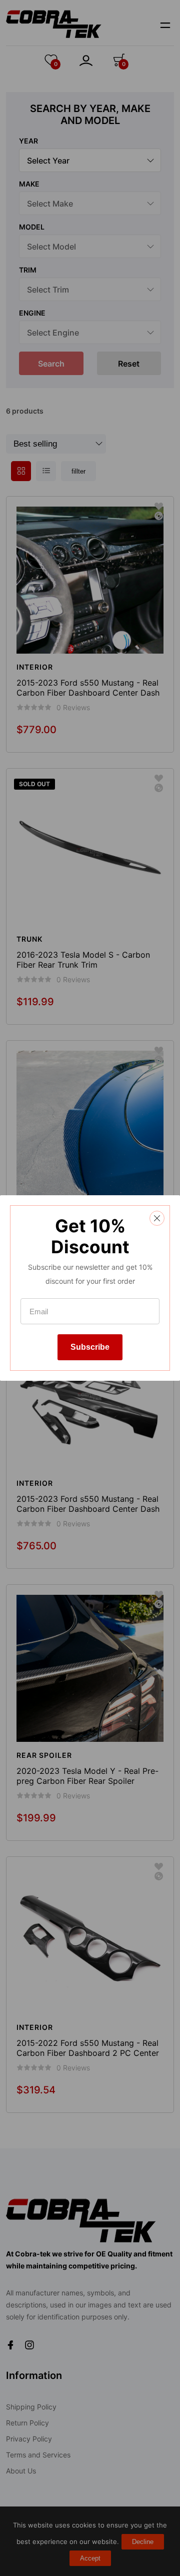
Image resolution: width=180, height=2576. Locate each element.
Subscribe (90, 1347)
